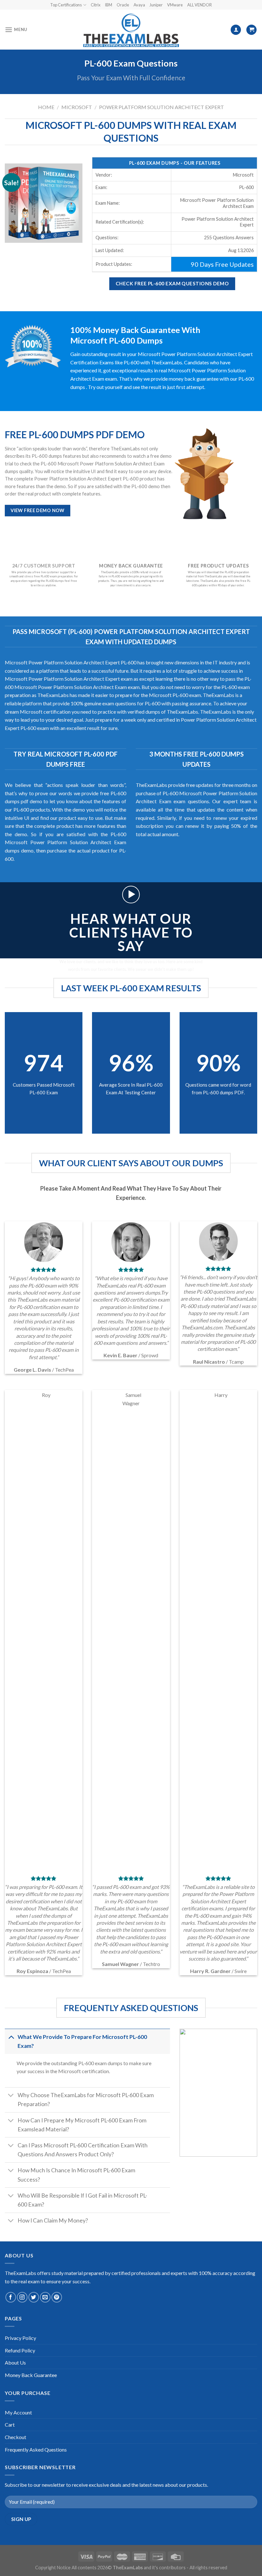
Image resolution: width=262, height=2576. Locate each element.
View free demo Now (38, 510)
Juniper (156, 5)
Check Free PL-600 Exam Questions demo (172, 283)
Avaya (139, 5)
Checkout (15, 2437)
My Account (18, 2412)
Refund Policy (20, 2350)
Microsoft (77, 107)
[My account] (236, 30)
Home (46, 107)
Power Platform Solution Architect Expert (162, 107)
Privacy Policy (20, 2338)
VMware (175, 5)
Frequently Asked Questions (36, 2449)
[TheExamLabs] (131, 30)
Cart (10, 2425)
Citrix (96, 5)
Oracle (123, 5)
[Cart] (251, 30)
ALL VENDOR (200, 5)
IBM (108, 5)
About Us (15, 2362)
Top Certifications (66, 5)
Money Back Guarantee (31, 2375)
